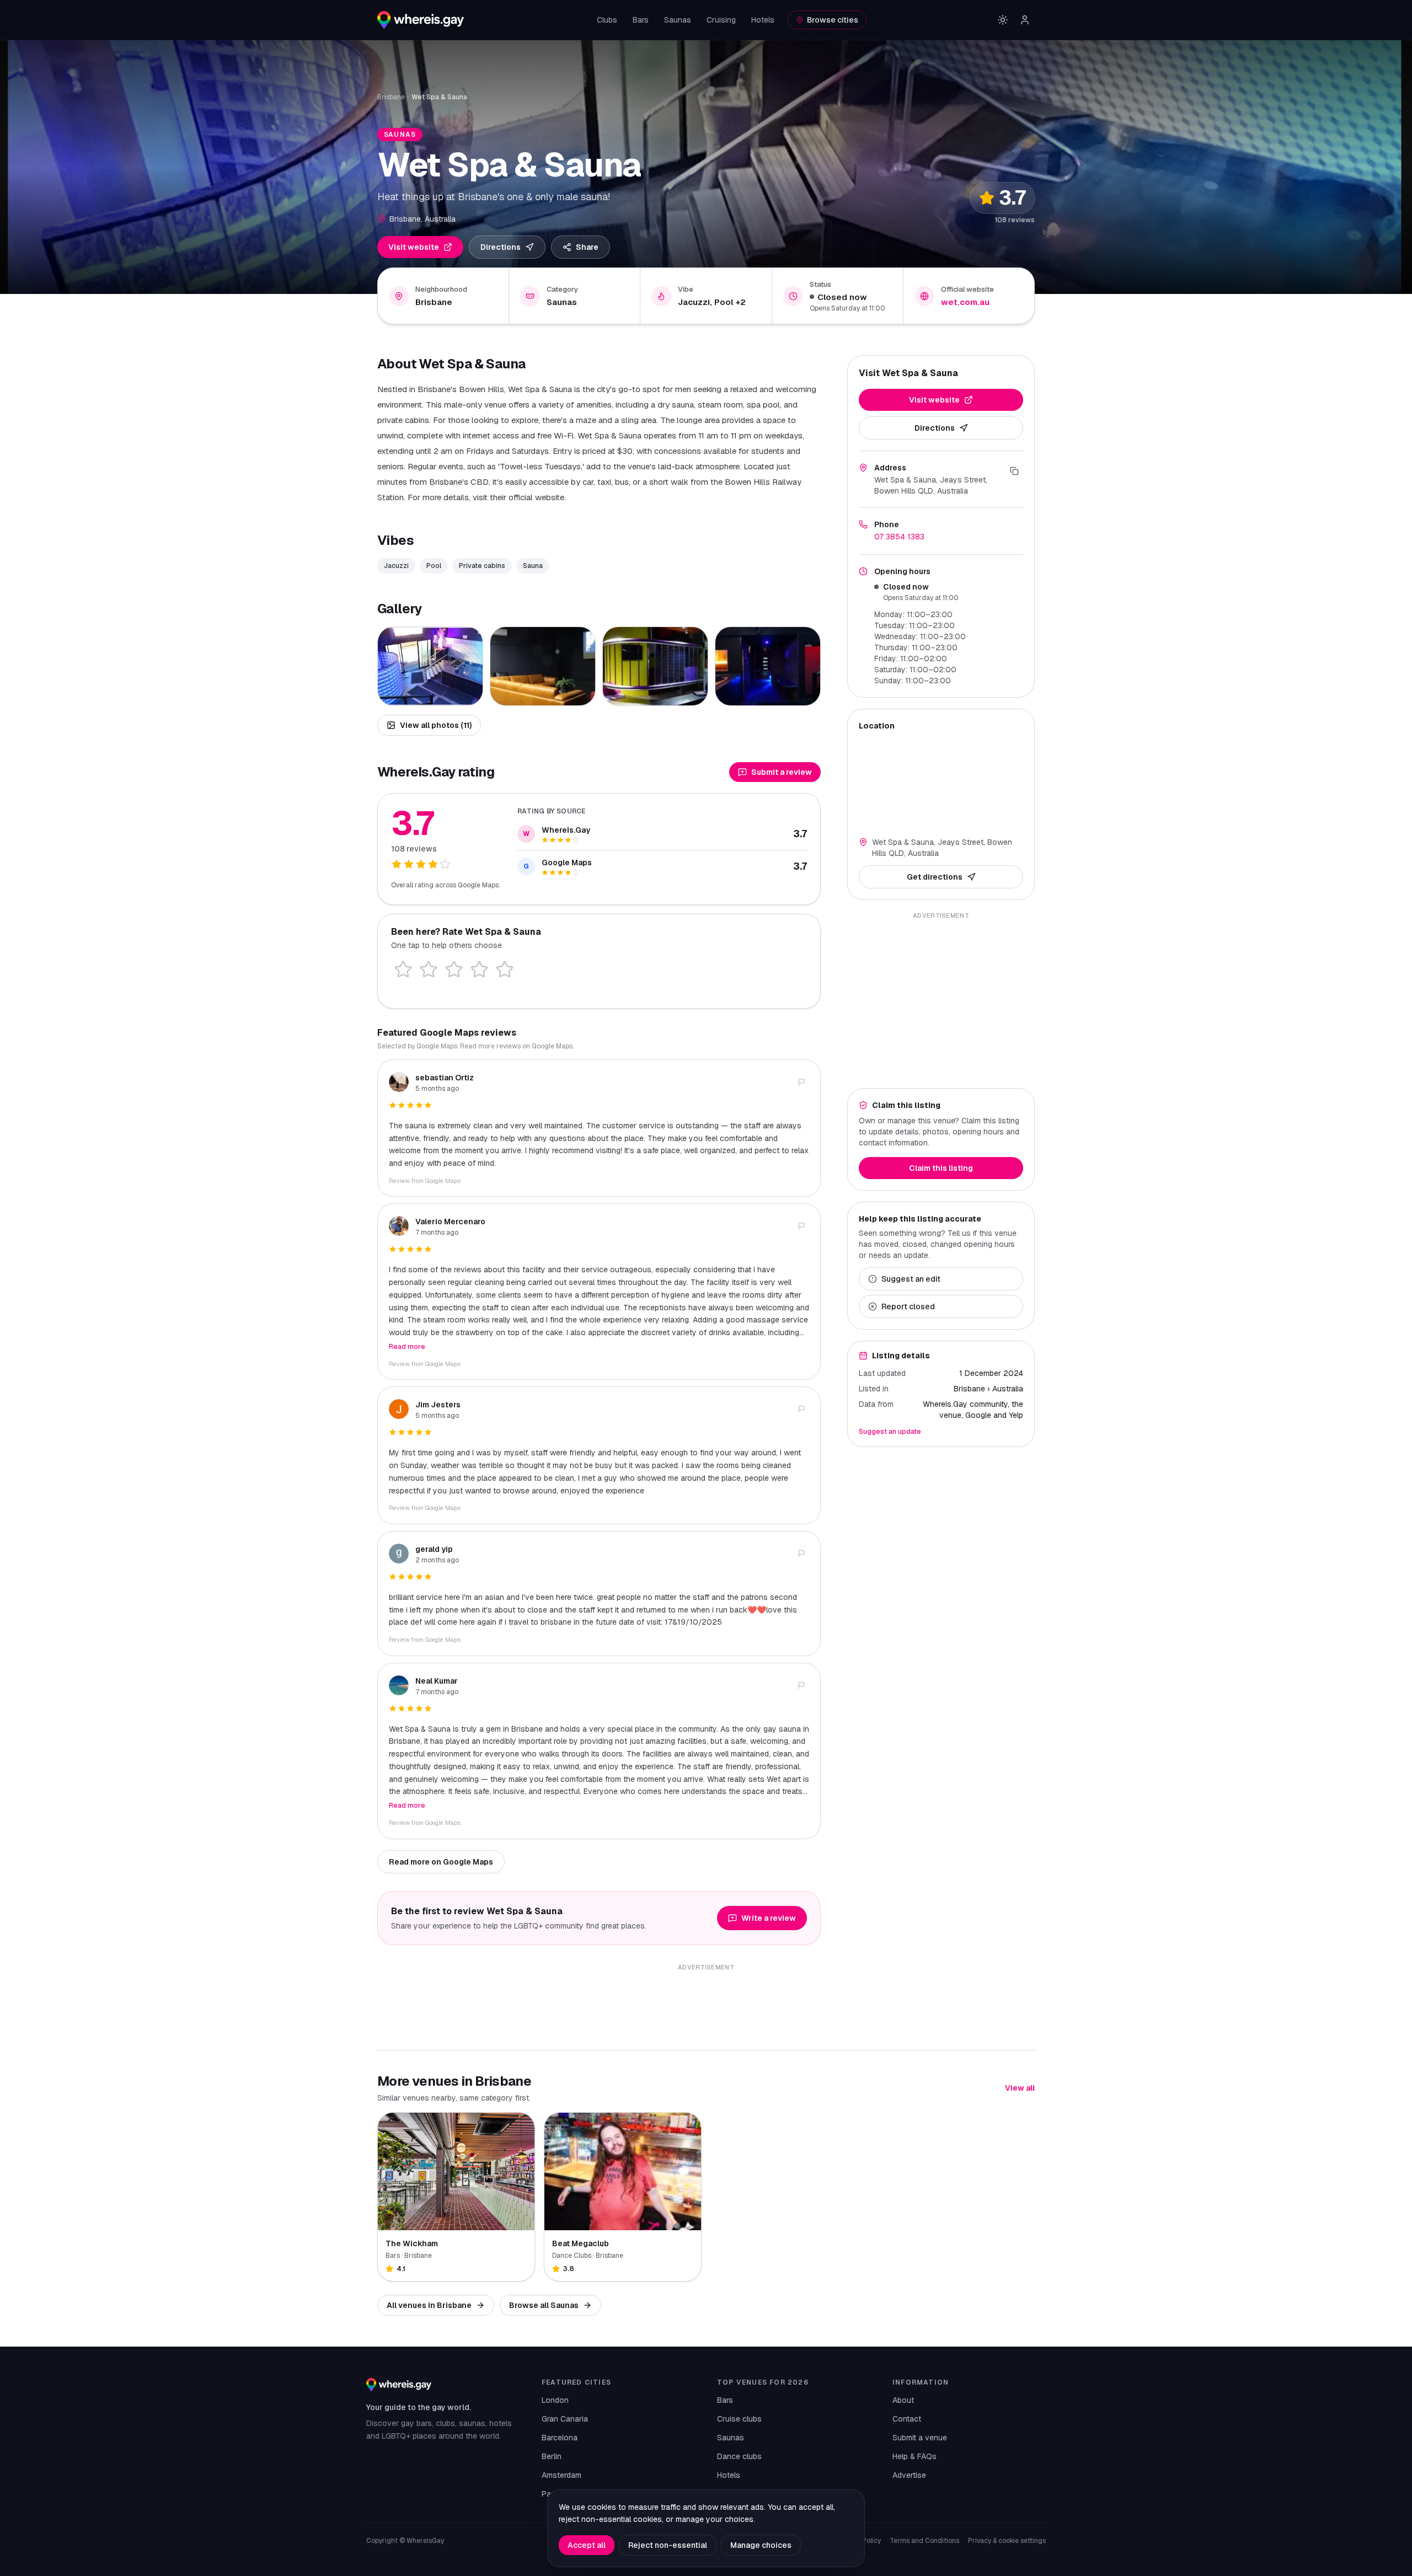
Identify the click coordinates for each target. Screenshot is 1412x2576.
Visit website (414, 247)
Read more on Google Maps (441, 1862)
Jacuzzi (396, 566)
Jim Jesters (438, 1405)
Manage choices (761, 2545)
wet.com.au (965, 302)
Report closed (908, 1306)
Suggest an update (890, 1432)
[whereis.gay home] (421, 20)
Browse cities (833, 20)
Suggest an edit (911, 1279)
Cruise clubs (739, 2419)
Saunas (678, 20)
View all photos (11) (436, 725)
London (555, 2400)
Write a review (769, 1918)
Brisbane (391, 97)
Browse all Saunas (544, 2305)
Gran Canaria (565, 2419)
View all (1020, 2088)
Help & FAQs (914, 2456)
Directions (501, 247)
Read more (407, 1347)
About (903, 2400)
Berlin (552, 2456)
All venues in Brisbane (429, 2305)
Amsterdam (561, 2475)
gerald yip (434, 1549)
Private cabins (482, 566)
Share (587, 247)
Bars (641, 20)
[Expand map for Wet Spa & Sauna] (941, 782)
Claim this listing (941, 1168)
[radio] (403, 970)
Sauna (533, 566)
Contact (907, 2419)
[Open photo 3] (655, 666)
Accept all (587, 2545)
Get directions (935, 877)
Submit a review (782, 772)
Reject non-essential (668, 2545)
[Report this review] (801, 1082)
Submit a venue (920, 2438)
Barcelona (560, 2438)
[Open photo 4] (768, 666)
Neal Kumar (437, 1681)
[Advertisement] (941, 1000)
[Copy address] (1014, 471)
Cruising (721, 20)
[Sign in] (1025, 20)
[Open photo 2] (543, 666)
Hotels (763, 20)
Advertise (909, 2475)
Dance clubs (739, 2456)
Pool (434, 566)
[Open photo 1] (430, 666)
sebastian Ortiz (445, 1078)
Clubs (607, 20)
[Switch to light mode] (1003, 20)
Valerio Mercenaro (450, 1222)
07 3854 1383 (899, 537)
